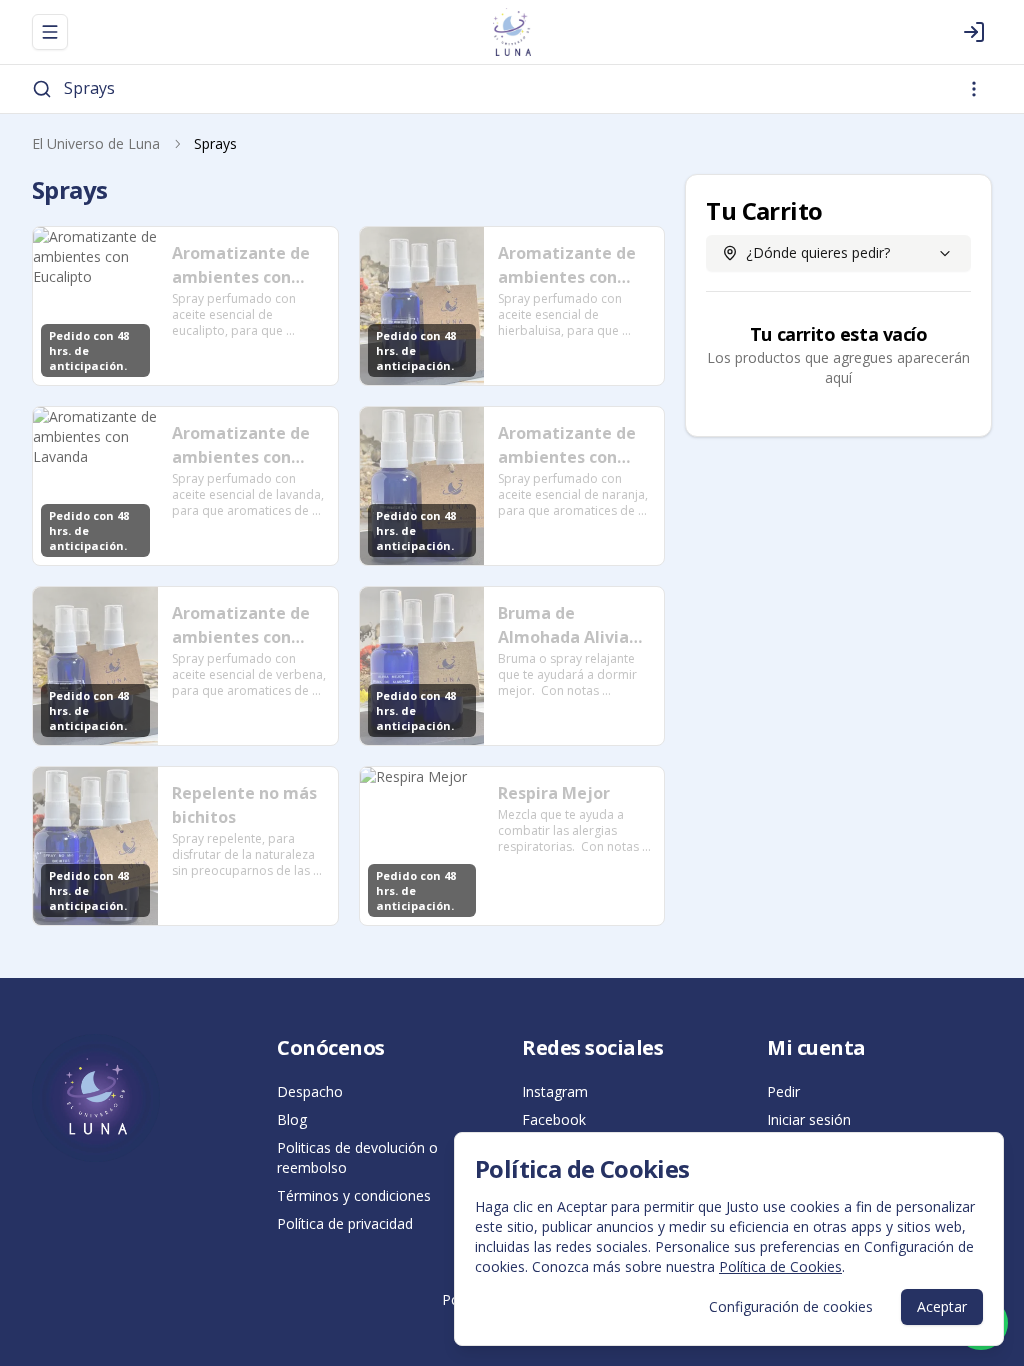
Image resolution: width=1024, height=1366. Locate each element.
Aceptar (942, 1306)
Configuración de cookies (791, 1306)
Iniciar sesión (809, 1119)
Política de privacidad (345, 1223)
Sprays (89, 88)
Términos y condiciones (354, 1195)
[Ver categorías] (974, 89)
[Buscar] (42, 89)
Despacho (310, 1091)
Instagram (555, 1091)
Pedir (783, 1091)
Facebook (554, 1119)
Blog (292, 1119)
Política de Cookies (780, 1266)
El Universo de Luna (96, 143)
